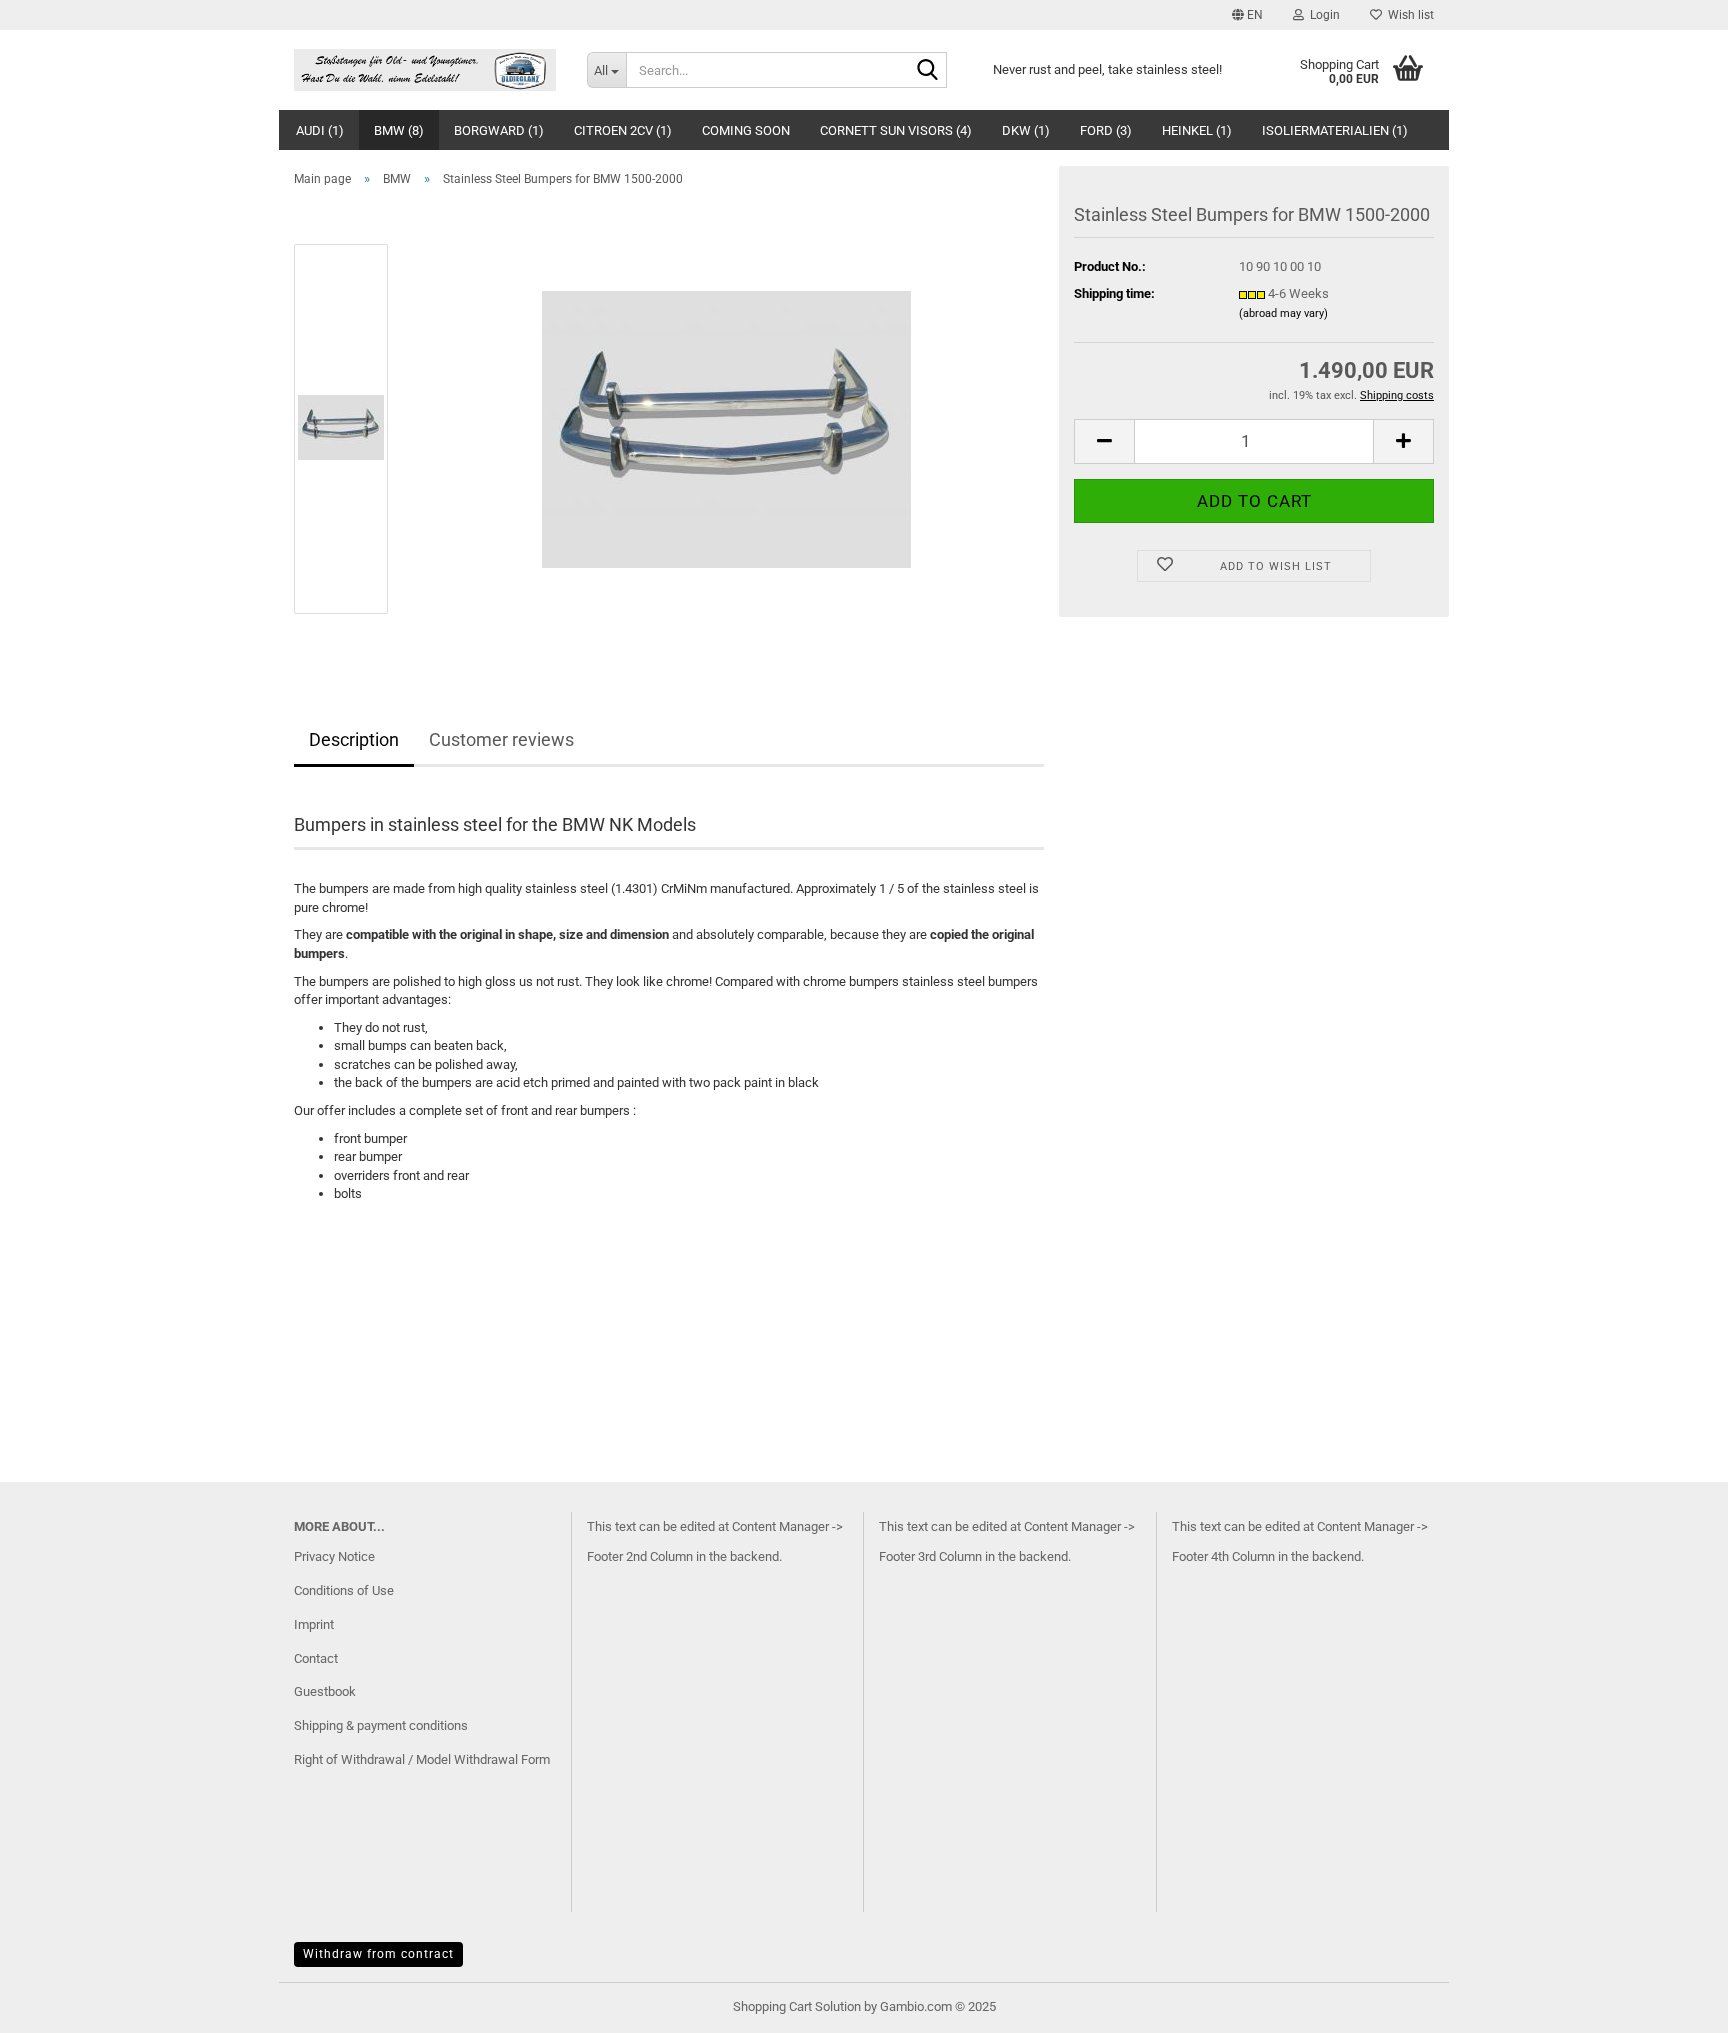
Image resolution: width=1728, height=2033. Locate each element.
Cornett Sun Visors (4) (896, 130)
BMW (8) (399, 130)
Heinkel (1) (1197, 130)
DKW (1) (1026, 130)
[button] (1247, 15)
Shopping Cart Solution (797, 2006)
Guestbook (325, 1691)
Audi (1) (320, 130)
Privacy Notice (334, 1556)
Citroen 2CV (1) (623, 130)
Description (354, 739)
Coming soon (746, 130)
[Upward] (1673, 2003)
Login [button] (1322, 15)
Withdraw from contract (378, 1954)
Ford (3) (1106, 130)
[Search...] (928, 71)
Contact (316, 1658)
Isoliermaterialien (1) (1335, 130)
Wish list (1408, 15)
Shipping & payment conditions (381, 1725)
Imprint (314, 1624)
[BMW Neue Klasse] (726, 427)
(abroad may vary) (1283, 313)
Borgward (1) (499, 130)
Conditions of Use (344, 1590)
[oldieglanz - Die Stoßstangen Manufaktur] (425, 70)
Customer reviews (501, 739)
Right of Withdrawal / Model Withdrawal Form (422, 1759)
